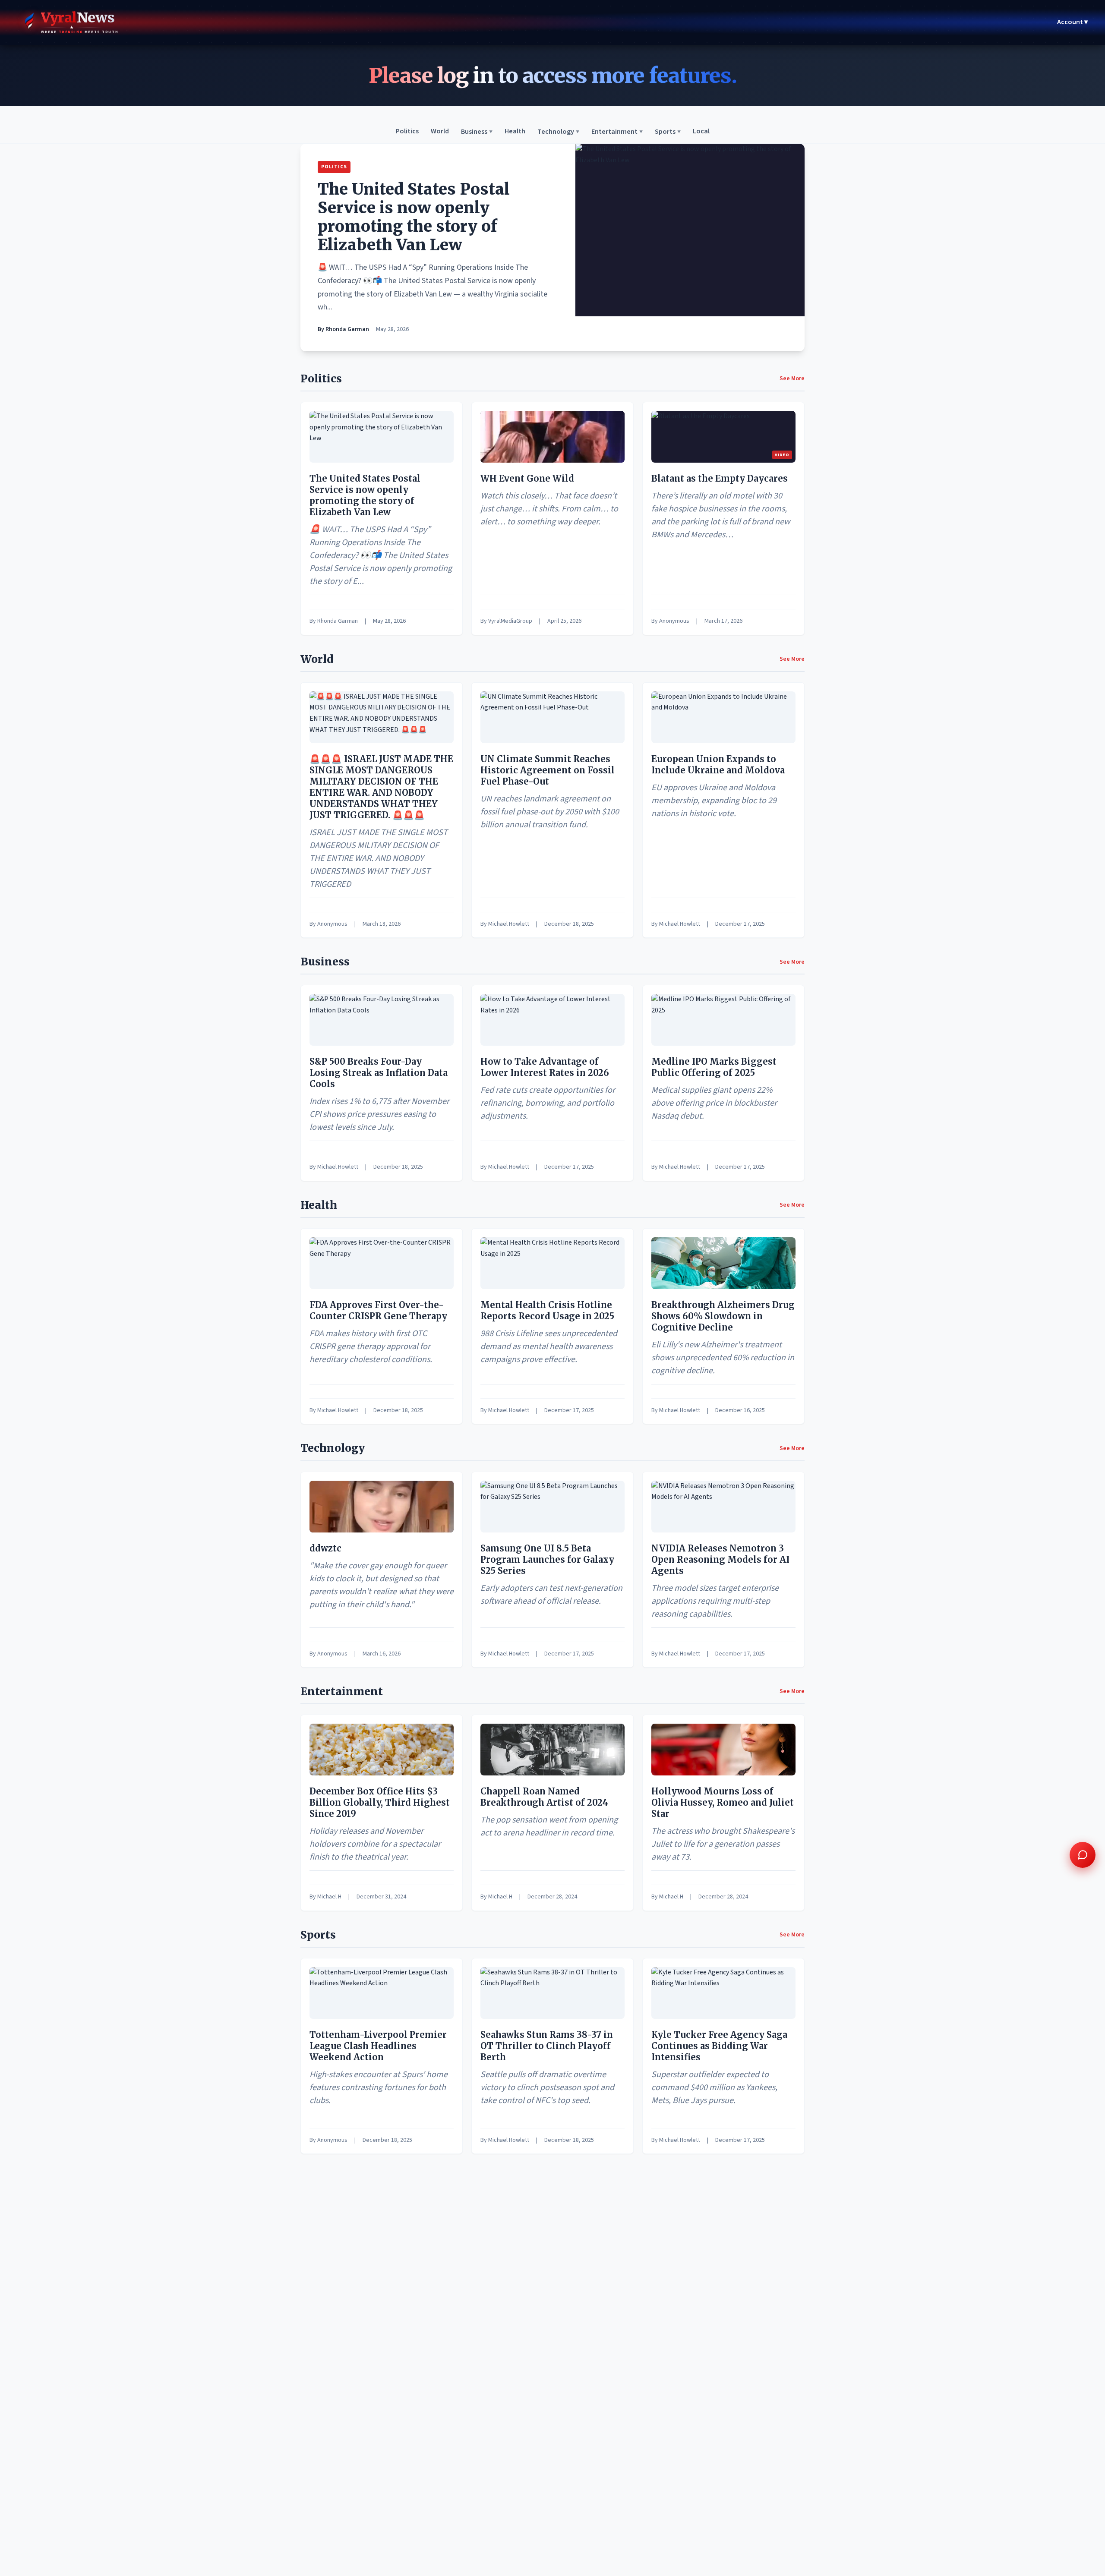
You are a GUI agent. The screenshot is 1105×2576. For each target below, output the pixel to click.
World (440, 132)
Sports (668, 132)
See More (792, 378)
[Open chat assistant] (1083, 1855)
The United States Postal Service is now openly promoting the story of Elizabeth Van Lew (414, 217)
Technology (558, 132)
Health (515, 132)
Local (701, 132)
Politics (407, 132)
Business (477, 132)
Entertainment (617, 132)
